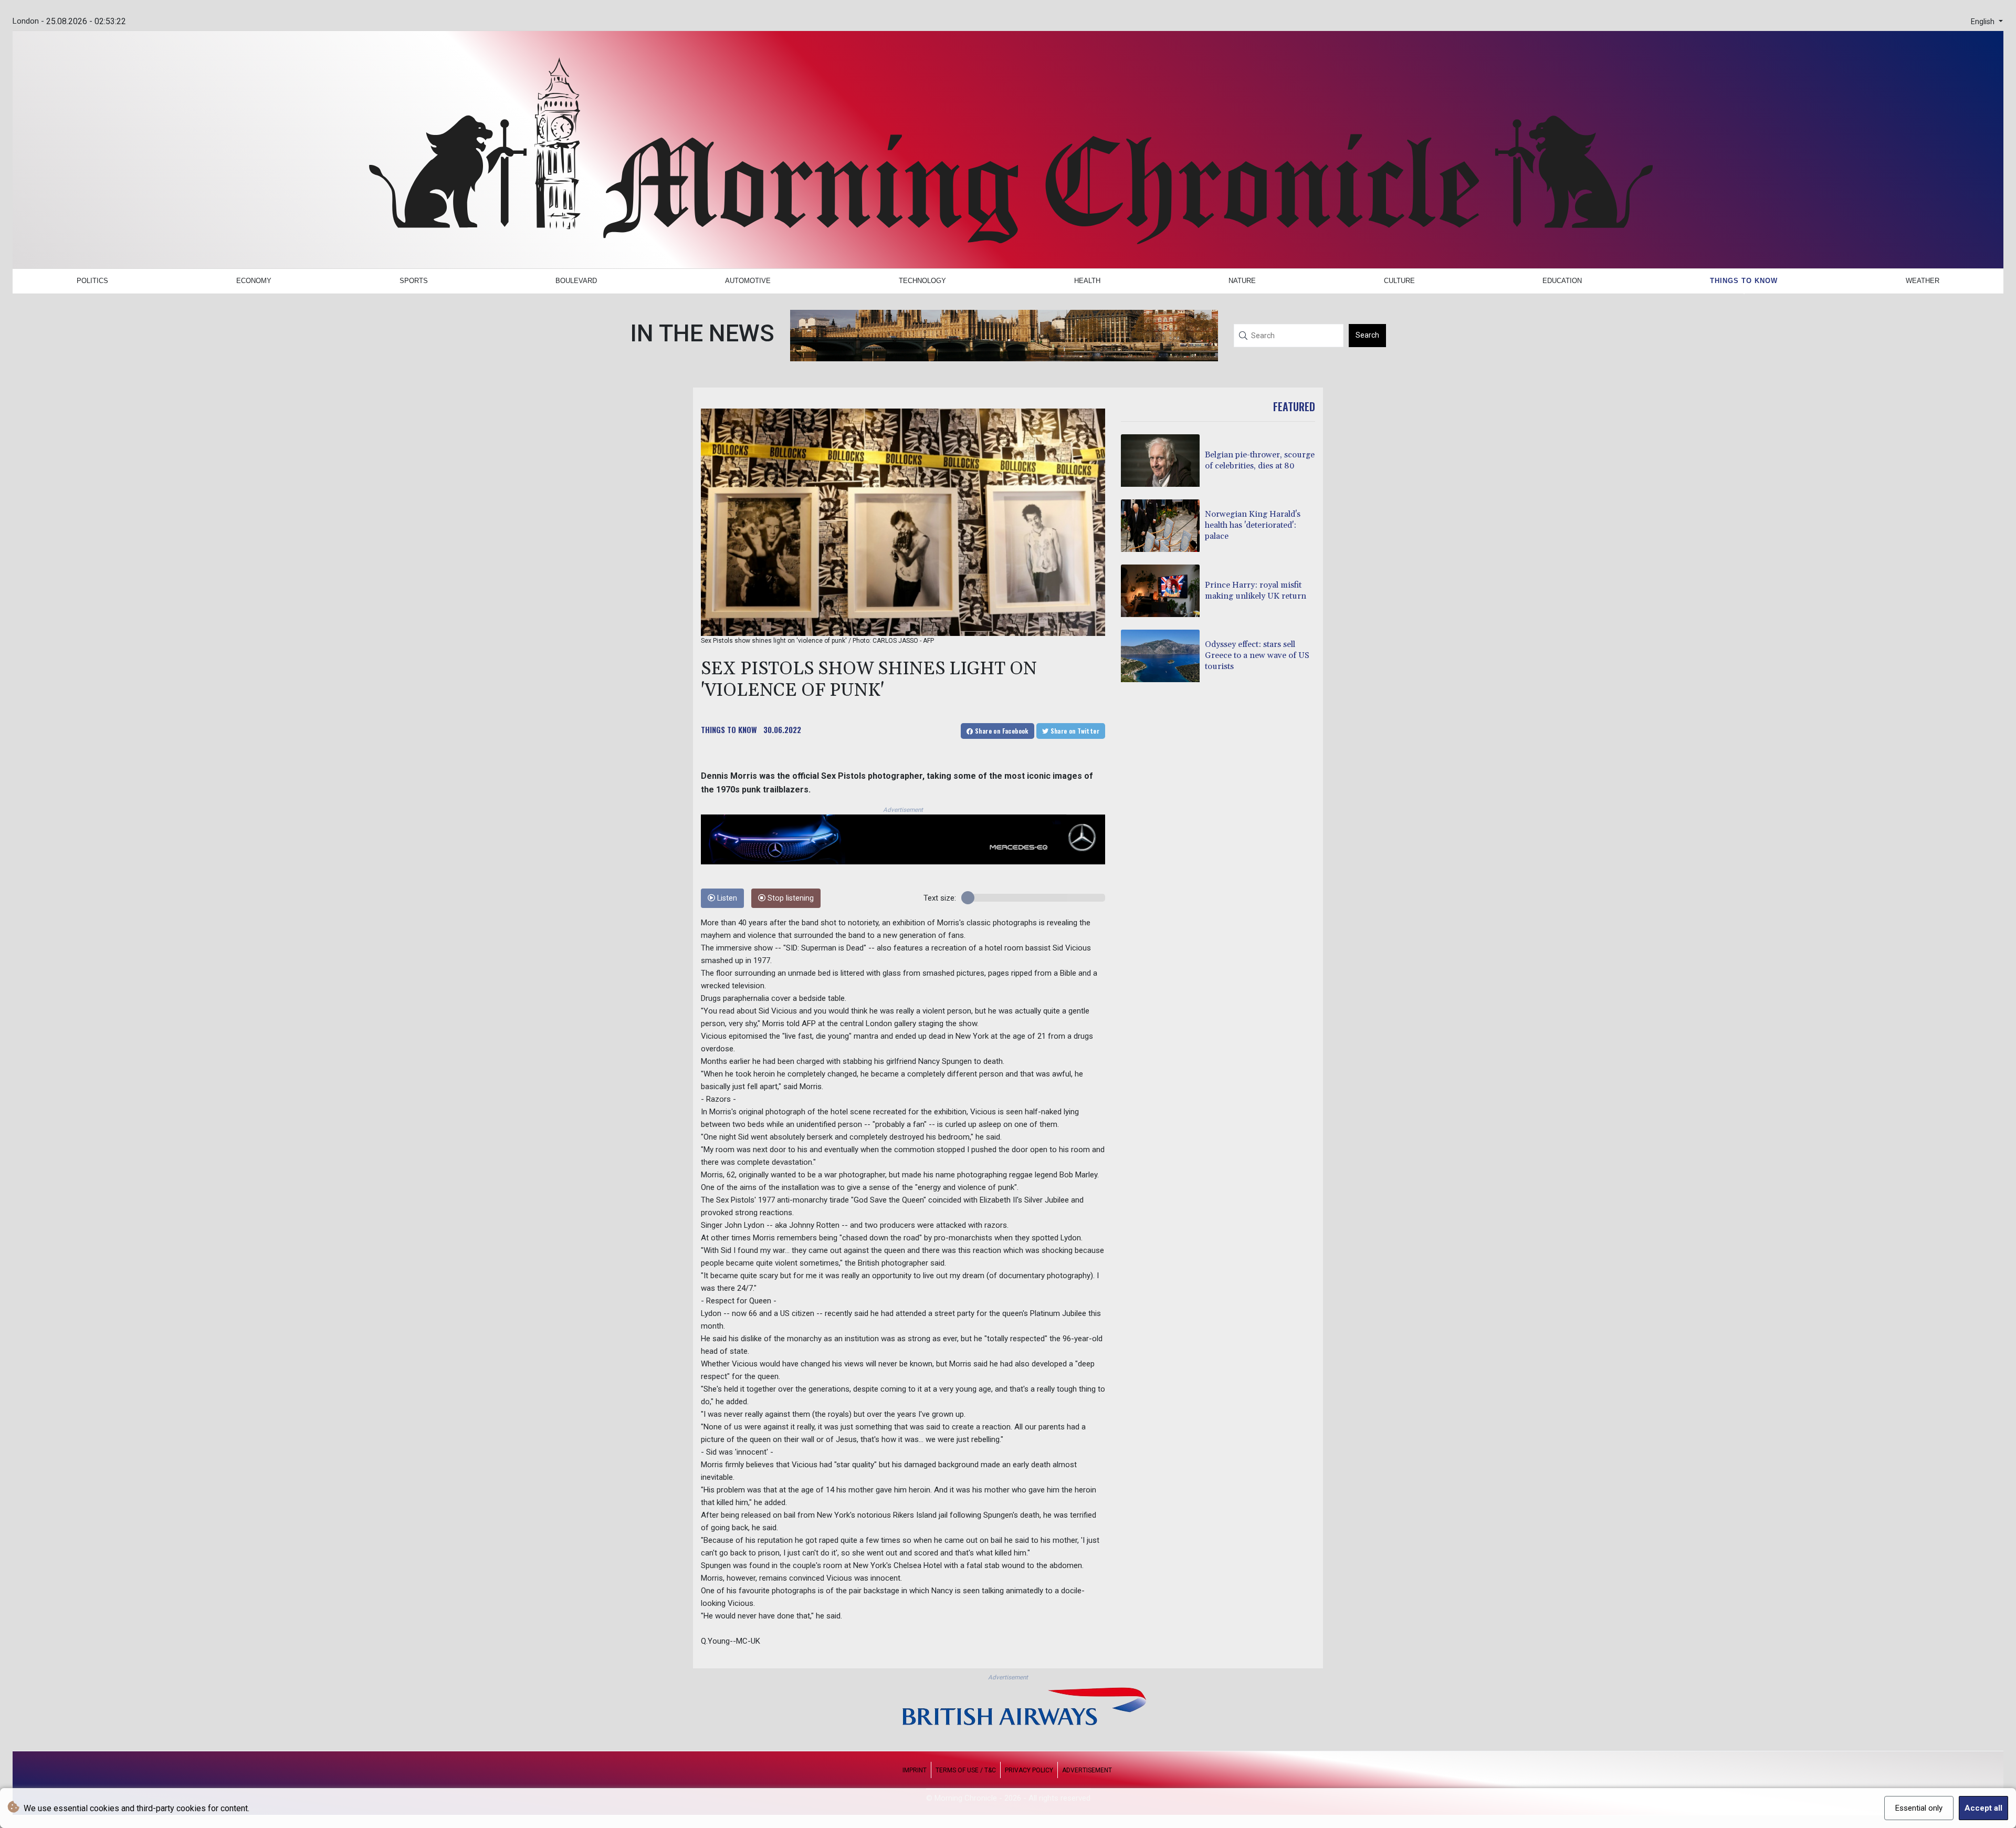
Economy (254, 281)
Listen (726, 898)
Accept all (1983, 1808)
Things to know (1744, 281)
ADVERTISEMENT (1087, 1770)
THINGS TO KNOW (729, 729)
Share (1001, 731)
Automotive (748, 281)
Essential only (1919, 1808)
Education (1562, 281)
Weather (1923, 281)
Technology (922, 281)
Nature (1242, 281)
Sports (414, 281)
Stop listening (790, 898)
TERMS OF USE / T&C (966, 1770)
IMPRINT (915, 1770)
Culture (1399, 281)
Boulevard (576, 281)
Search (1367, 335)
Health (1087, 281)
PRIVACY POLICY (1029, 1770)
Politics (92, 281)
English (1984, 22)
